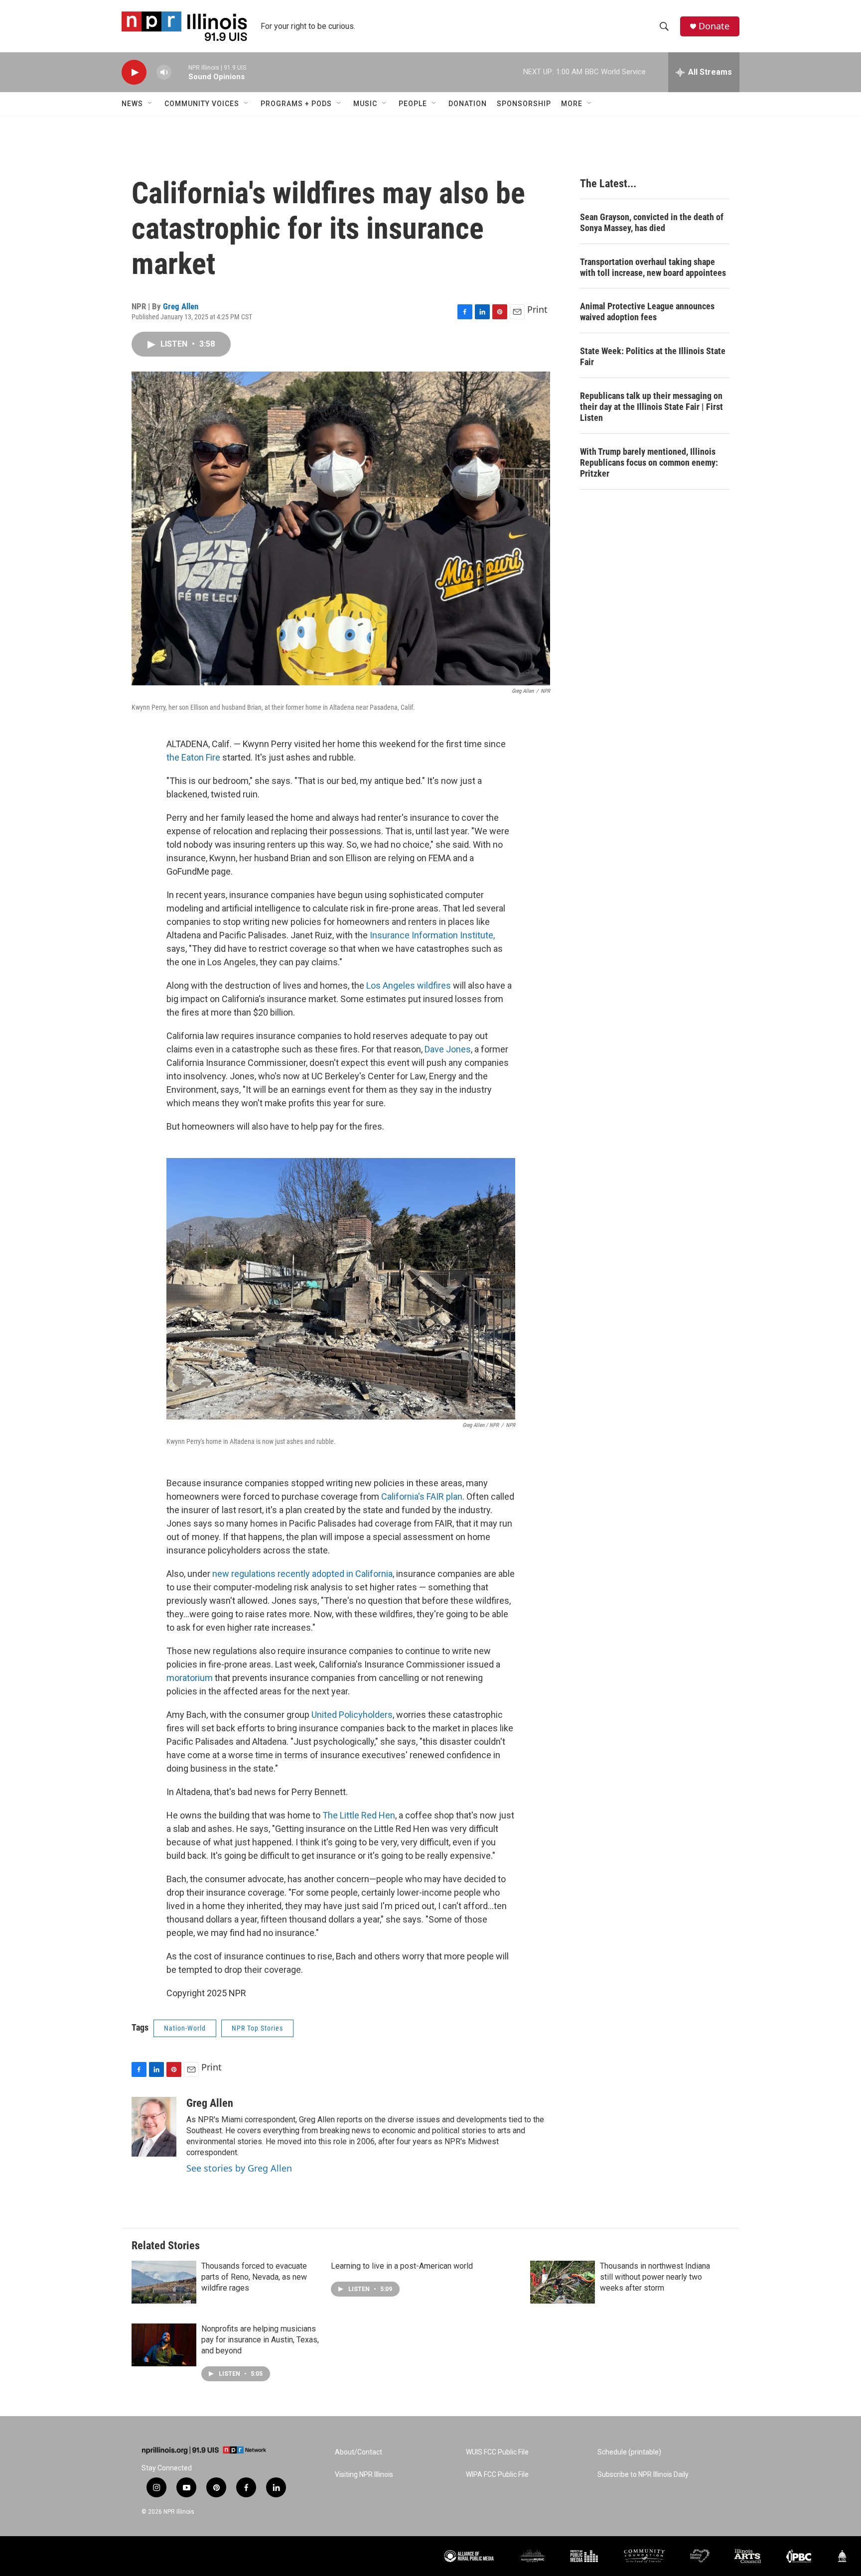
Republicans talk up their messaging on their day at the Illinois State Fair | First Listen (651, 407)
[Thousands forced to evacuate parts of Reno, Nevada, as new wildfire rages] (164, 2282)
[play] (134, 72)
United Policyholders (352, 1715)
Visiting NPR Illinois (364, 2475)
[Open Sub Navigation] (150, 104)
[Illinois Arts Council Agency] (748, 2556)
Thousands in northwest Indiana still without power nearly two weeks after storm (655, 2277)
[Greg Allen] (154, 2127)
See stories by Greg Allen (239, 2168)
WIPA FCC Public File (497, 2475)
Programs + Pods (296, 104)
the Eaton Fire (193, 757)
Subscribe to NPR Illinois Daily (643, 2475)
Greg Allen (181, 306)
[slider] (180, 72)
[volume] (164, 72)
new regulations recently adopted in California (302, 1574)
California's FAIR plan (422, 1496)
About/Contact (359, 2452)
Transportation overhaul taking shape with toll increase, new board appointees (653, 267)
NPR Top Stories (257, 2028)
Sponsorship (524, 104)
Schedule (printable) (629, 2452)
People (413, 104)
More (572, 104)
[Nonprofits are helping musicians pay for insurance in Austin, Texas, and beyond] (164, 2345)
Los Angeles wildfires (409, 985)
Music (365, 104)
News (132, 104)
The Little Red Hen (359, 1815)
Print (537, 309)
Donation (468, 104)
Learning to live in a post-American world (402, 2266)
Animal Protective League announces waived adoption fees (647, 312)
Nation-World (185, 2028)
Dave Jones (448, 1049)
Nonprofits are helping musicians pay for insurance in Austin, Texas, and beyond (260, 2340)
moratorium (190, 1678)
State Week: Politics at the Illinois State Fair (653, 356)
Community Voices (202, 104)
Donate (714, 26)
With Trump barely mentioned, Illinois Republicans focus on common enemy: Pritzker (649, 462)
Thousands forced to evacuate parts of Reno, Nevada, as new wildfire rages (254, 2277)
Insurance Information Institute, (432, 935)
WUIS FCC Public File (497, 2452)
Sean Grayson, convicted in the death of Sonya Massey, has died (652, 222)
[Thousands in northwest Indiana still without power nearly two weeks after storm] (563, 2282)
